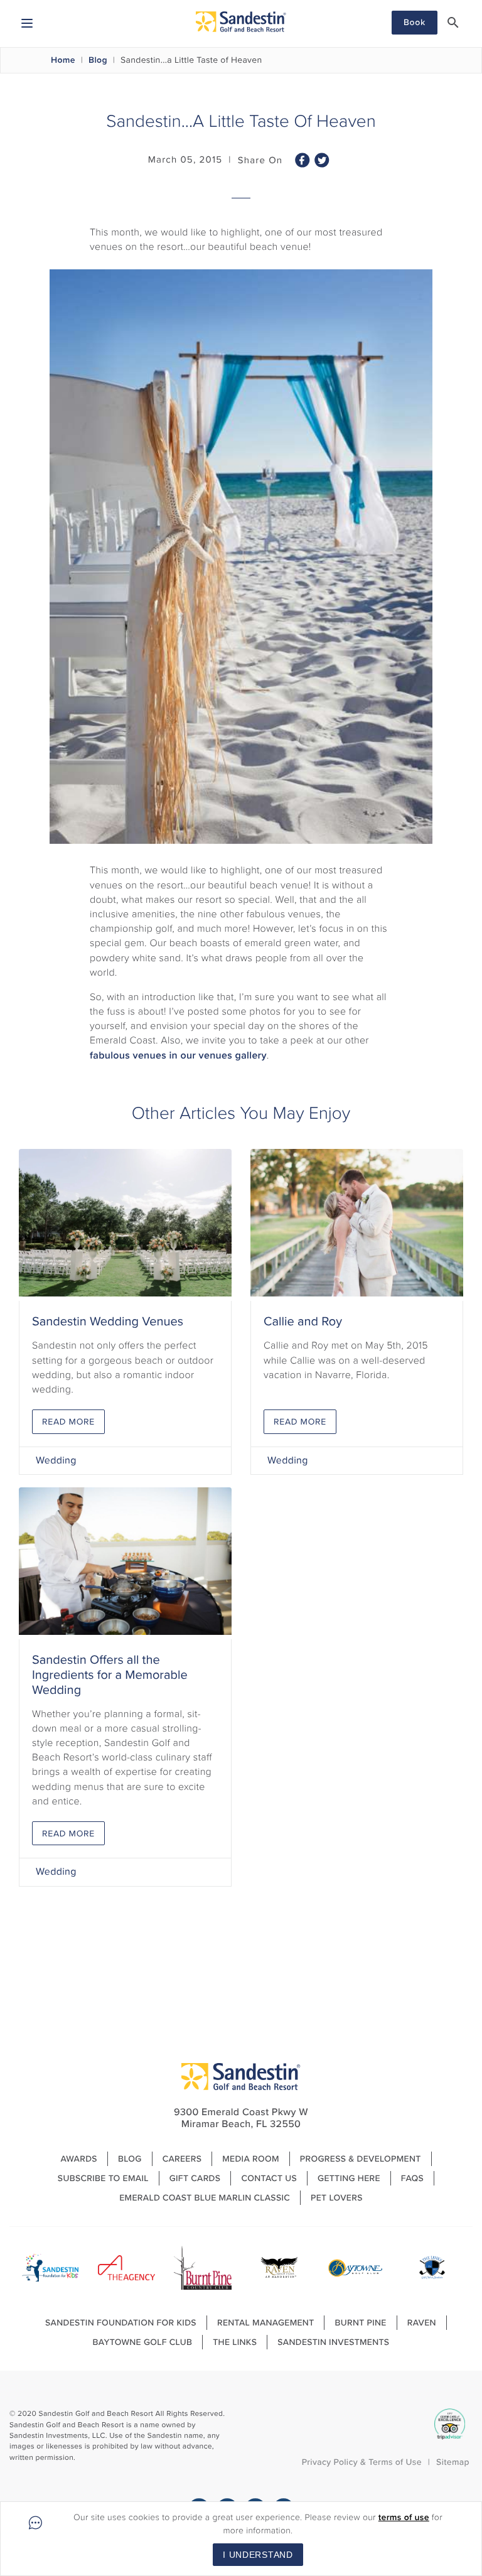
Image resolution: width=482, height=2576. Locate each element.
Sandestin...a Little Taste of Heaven (191, 60)
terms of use (404, 2517)
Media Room (251, 2159)
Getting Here (349, 2178)
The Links (235, 2342)
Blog (98, 60)
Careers (182, 2159)
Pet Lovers (337, 2198)
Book (415, 22)
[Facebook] (303, 164)
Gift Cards (195, 2178)
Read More (68, 1422)
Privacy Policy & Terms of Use (362, 2462)
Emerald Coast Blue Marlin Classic (205, 2198)
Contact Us (269, 2178)
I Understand (258, 2555)
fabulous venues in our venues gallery (178, 1056)
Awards (79, 2159)
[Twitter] (322, 164)
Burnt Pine (360, 2323)
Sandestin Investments (333, 2342)
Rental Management (266, 2323)
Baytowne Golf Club (143, 2342)
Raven (422, 2323)
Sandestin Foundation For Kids (121, 2323)
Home (63, 60)
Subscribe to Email (103, 2178)
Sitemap (453, 2462)
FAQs (412, 2178)
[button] (453, 23)
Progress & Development (361, 2159)
